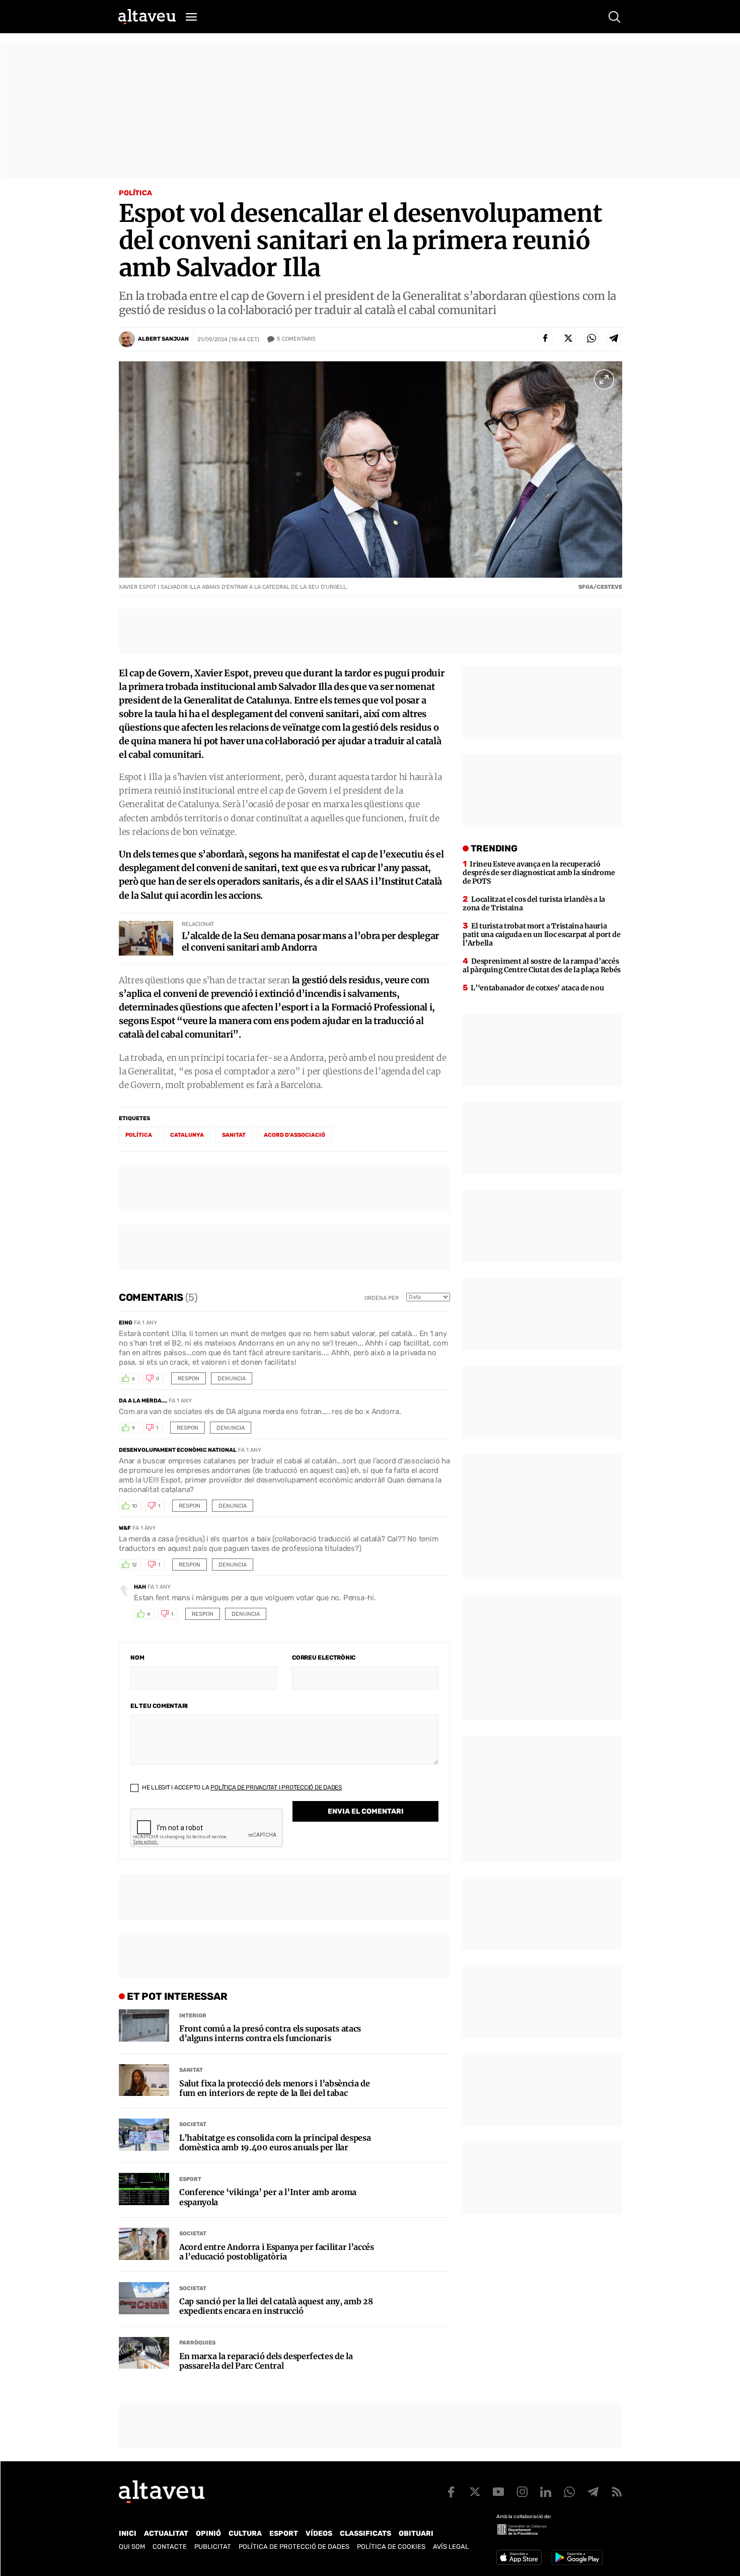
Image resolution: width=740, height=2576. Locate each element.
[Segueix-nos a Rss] (617, 2492)
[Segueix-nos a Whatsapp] (569, 2492)
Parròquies (197, 2343)
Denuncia (232, 1379)
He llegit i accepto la (241, 1787)
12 (134, 1565)
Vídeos (319, 2533)
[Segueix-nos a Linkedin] (546, 2492)
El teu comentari (159, 1706)
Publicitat (213, 2547)
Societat (193, 2124)
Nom (137, 1658)
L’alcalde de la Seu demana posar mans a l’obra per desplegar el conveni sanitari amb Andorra (310, 942)
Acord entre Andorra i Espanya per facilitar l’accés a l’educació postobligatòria (277, 2252)
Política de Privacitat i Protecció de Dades (276, 1787)
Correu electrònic (324, 1658)
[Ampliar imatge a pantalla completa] (604, 379)
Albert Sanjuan (163, 339)
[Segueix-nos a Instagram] (522, 2492)
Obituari (416, 2533)
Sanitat (191, 2070)
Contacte (170, 2547)
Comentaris (296, 339)
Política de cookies (391, 2547)
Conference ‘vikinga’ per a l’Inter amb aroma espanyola (268, 2197)
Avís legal (451, 2547)
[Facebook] (545, 338)
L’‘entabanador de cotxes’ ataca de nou (537, 988)
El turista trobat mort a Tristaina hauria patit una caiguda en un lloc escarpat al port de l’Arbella (542, 934)
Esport (190, 2179)
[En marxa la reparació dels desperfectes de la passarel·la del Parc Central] (144, 2353)
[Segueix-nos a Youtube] (498, 2492)
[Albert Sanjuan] (127, 339)
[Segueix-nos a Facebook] (451, 2492)
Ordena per (382, 1298)
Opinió (208, 2533)
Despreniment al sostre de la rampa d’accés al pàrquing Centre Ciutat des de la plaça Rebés (542, 965)
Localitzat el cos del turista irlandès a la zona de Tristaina (534, 904)
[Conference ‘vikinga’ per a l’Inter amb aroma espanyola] (144, 2189)
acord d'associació (294, 1135)
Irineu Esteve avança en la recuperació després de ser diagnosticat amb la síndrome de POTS (539, 873)
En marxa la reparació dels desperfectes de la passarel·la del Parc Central (266, 2361)
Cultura (245, 2533)
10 (134, 1506)
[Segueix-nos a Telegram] (593, 2492)
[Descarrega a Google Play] (577, 2557)
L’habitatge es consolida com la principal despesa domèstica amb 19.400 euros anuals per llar (275, 2143)
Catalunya (187, 1135)
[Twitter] (568, 338)
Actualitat (166, 2533)
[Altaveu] (147, 17)
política (139, 1135)
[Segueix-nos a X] (475, 2492)
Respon (189, 1379)
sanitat (234, 1135)
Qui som (132, 2547)
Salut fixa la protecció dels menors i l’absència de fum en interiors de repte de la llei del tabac (275, 2088)
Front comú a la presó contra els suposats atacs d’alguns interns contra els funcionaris (270, 2034)
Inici (128, 2533)
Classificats (365, 2533)
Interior (193, 2016)
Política (135, 193)
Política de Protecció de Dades (294, 2547)
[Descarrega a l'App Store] (519, 2557)
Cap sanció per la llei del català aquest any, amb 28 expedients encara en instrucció (276, 2306)
